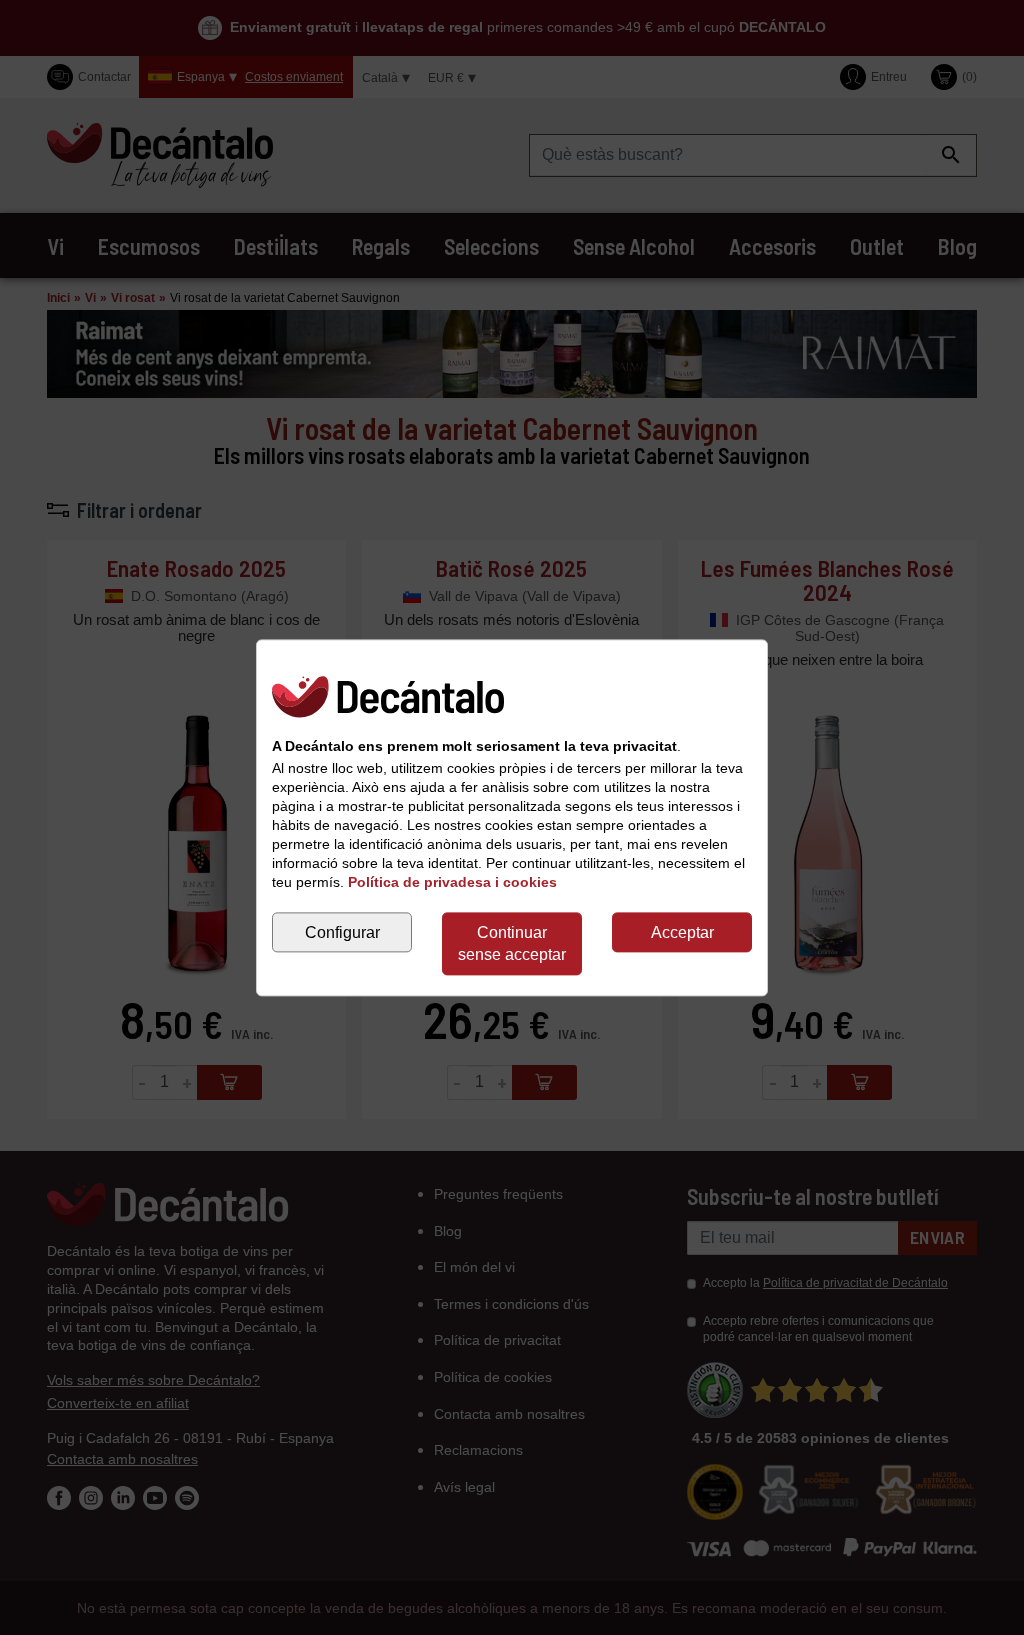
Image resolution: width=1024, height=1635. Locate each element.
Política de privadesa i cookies (452, 882)
